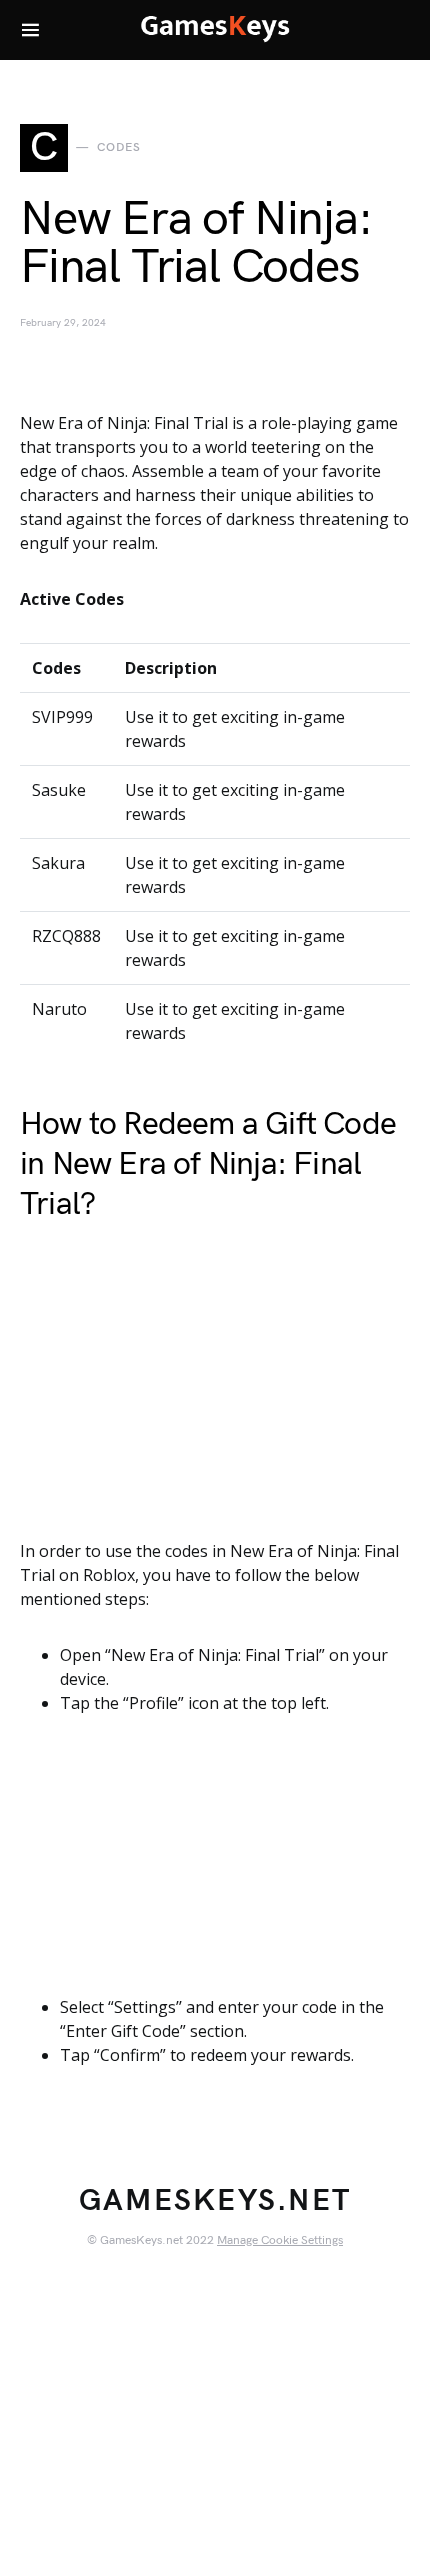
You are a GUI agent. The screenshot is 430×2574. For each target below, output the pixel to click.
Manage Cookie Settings (280, 2240)
